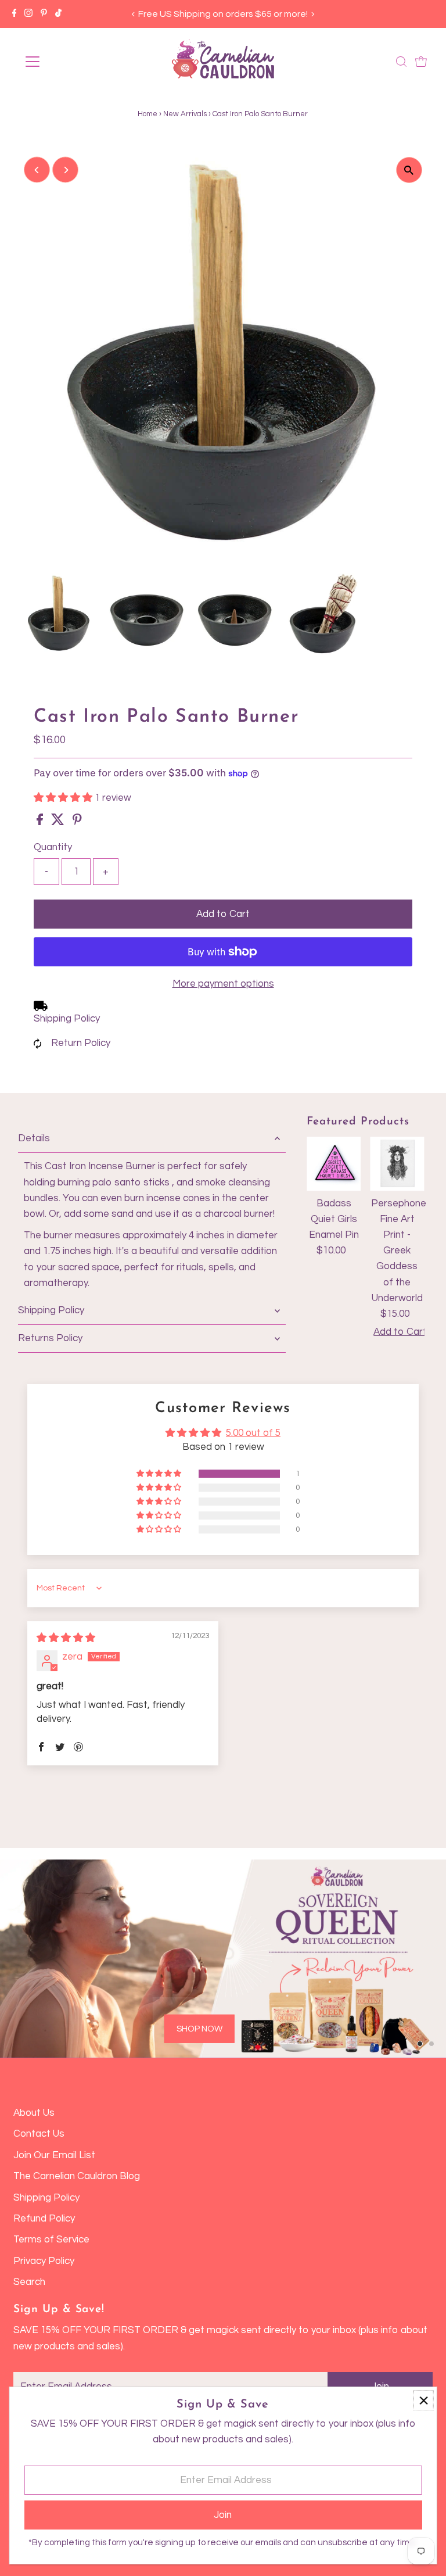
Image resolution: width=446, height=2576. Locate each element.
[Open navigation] (66, 62)
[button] (64, 798)
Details (34, 1138)
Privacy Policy (44, 2261)
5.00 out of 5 (253, 1433)
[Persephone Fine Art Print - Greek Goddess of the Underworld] (397, 1164)
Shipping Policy (67, 1019)
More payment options (223, 984)
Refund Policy (44, 2219)
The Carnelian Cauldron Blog (77, 2176)
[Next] (313, 14)
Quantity (53, 847)
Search (29, 2282)
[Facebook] (15, 14)
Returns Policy (50, 1338)
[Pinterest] (44, 14)
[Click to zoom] (409, 170)
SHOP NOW (199, 2029)
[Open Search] (401, 62)
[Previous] (133, 14)
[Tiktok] (58, 14)
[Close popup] (424, 2400)
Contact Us (39, 2134)
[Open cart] (421, 62)
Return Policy (81, 1043)
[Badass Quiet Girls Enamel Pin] (334, 1164)
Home (148, 114)
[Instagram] (28, 14)
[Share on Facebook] (41, 822)
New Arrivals (185, 114)
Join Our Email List (54, 2155)
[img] (66, 1638)
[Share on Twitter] (59, 822)
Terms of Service (51, 2240)
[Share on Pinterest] (77, 822)
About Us (34, 2113)
